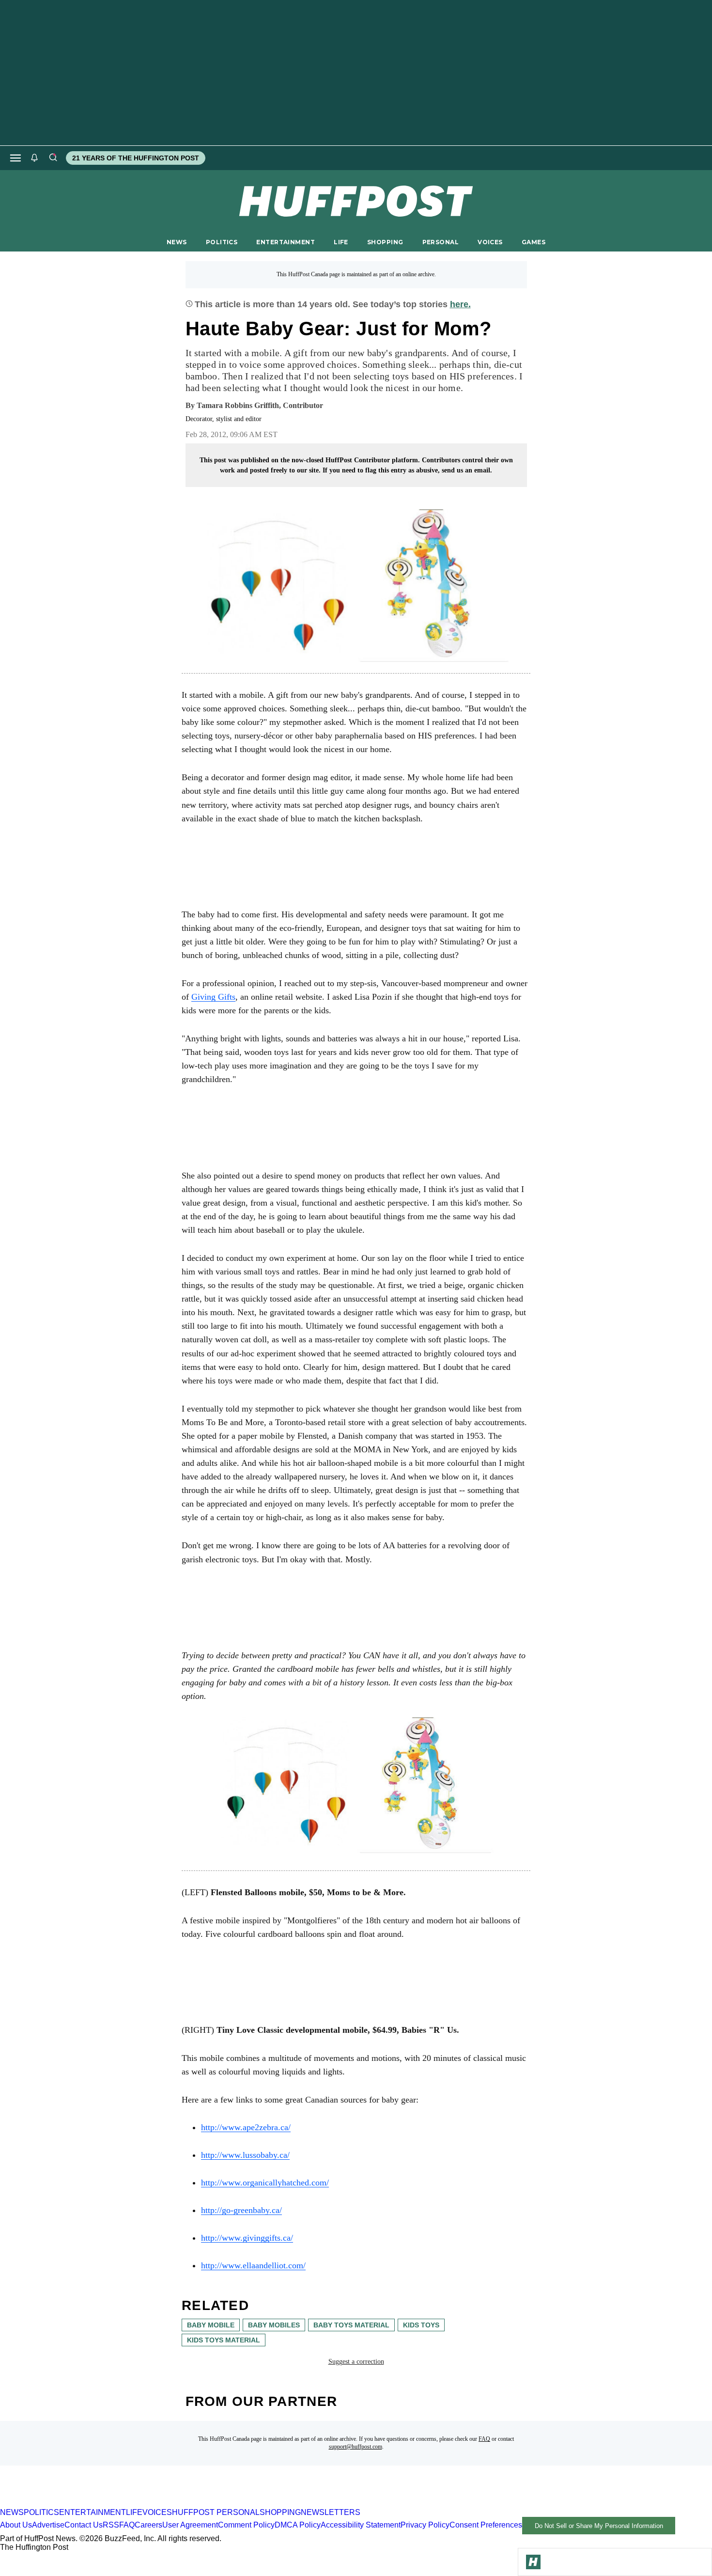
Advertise (48, 2525)
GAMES (534, 242)
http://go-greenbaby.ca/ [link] (241, 2210)
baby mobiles (274, 2325)
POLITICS (222, 242)
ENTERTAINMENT (286, 242)
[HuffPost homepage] (125, 2504)
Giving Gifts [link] (213, 997)
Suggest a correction (356, 2362)
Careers (148, 2525)
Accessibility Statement (361, 2525)
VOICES (490, 242)
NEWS (177, 242)
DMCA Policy (298, 2525)
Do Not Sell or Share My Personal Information (599, 2526)
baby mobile (211, 2325)
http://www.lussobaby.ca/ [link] (245, 2155)
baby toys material (351, 2325)
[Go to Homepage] (533, 2562)
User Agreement (190, 2525)
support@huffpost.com (356, 2447)
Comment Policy (246, 2525)
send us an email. (467, 470)
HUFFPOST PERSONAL (216, 2512)
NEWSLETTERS (331, 2512)
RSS (111, 2525)
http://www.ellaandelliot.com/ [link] (253, 2265)
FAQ (484, 2439)
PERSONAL (441, 242)
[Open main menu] (15, 158)
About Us (16, 2525)
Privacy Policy (425, 2525)
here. (460, 304)
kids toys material (224, 2340)
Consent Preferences (486, 2525)
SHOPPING (385, 242)
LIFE (341, 242)
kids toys (421, 2325)
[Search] (53, 158)
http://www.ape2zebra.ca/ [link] (246, 2127)
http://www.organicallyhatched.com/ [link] (265, 2183)
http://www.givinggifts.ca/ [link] (247, 2238)
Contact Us (84, 2525)
